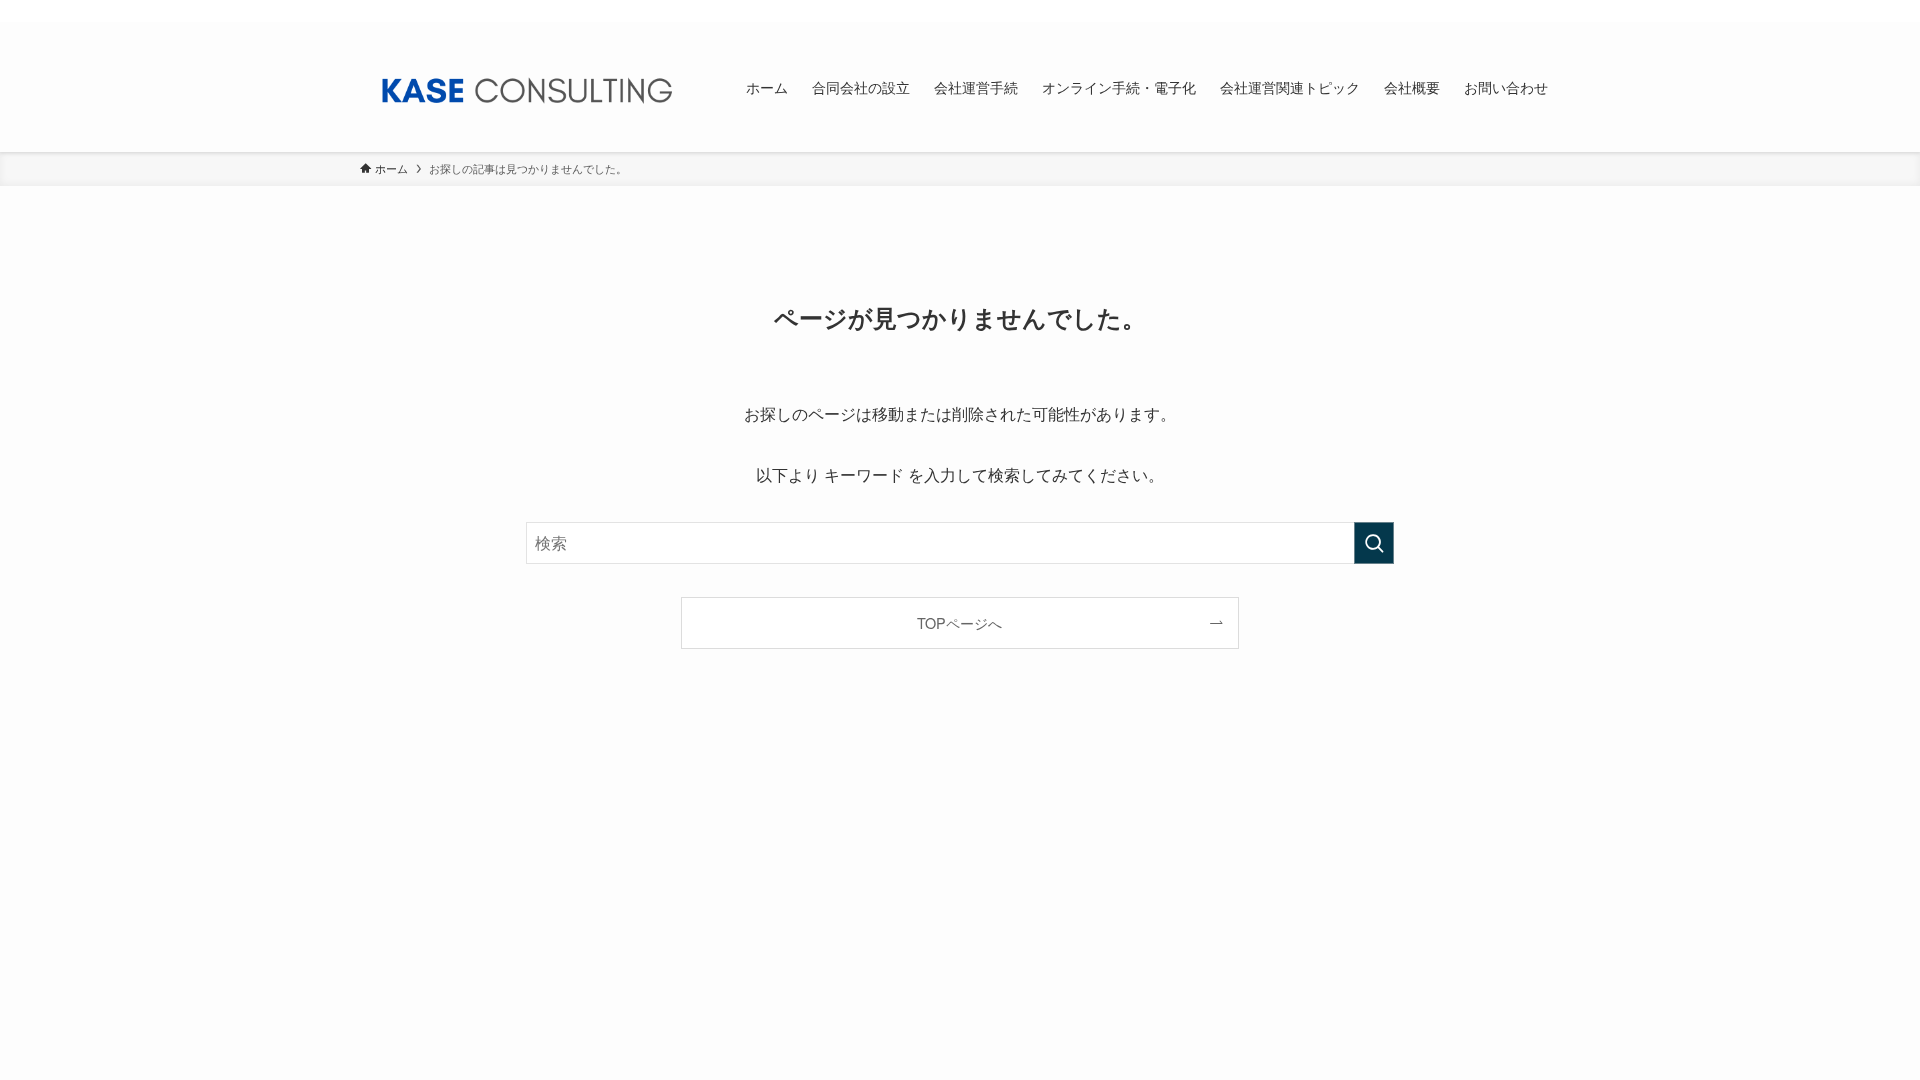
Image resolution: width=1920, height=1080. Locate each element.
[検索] (1547, 11)
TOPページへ (959, 622)
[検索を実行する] (1374, 543)
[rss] (1521, 11)
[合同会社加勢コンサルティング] (527, 87)
